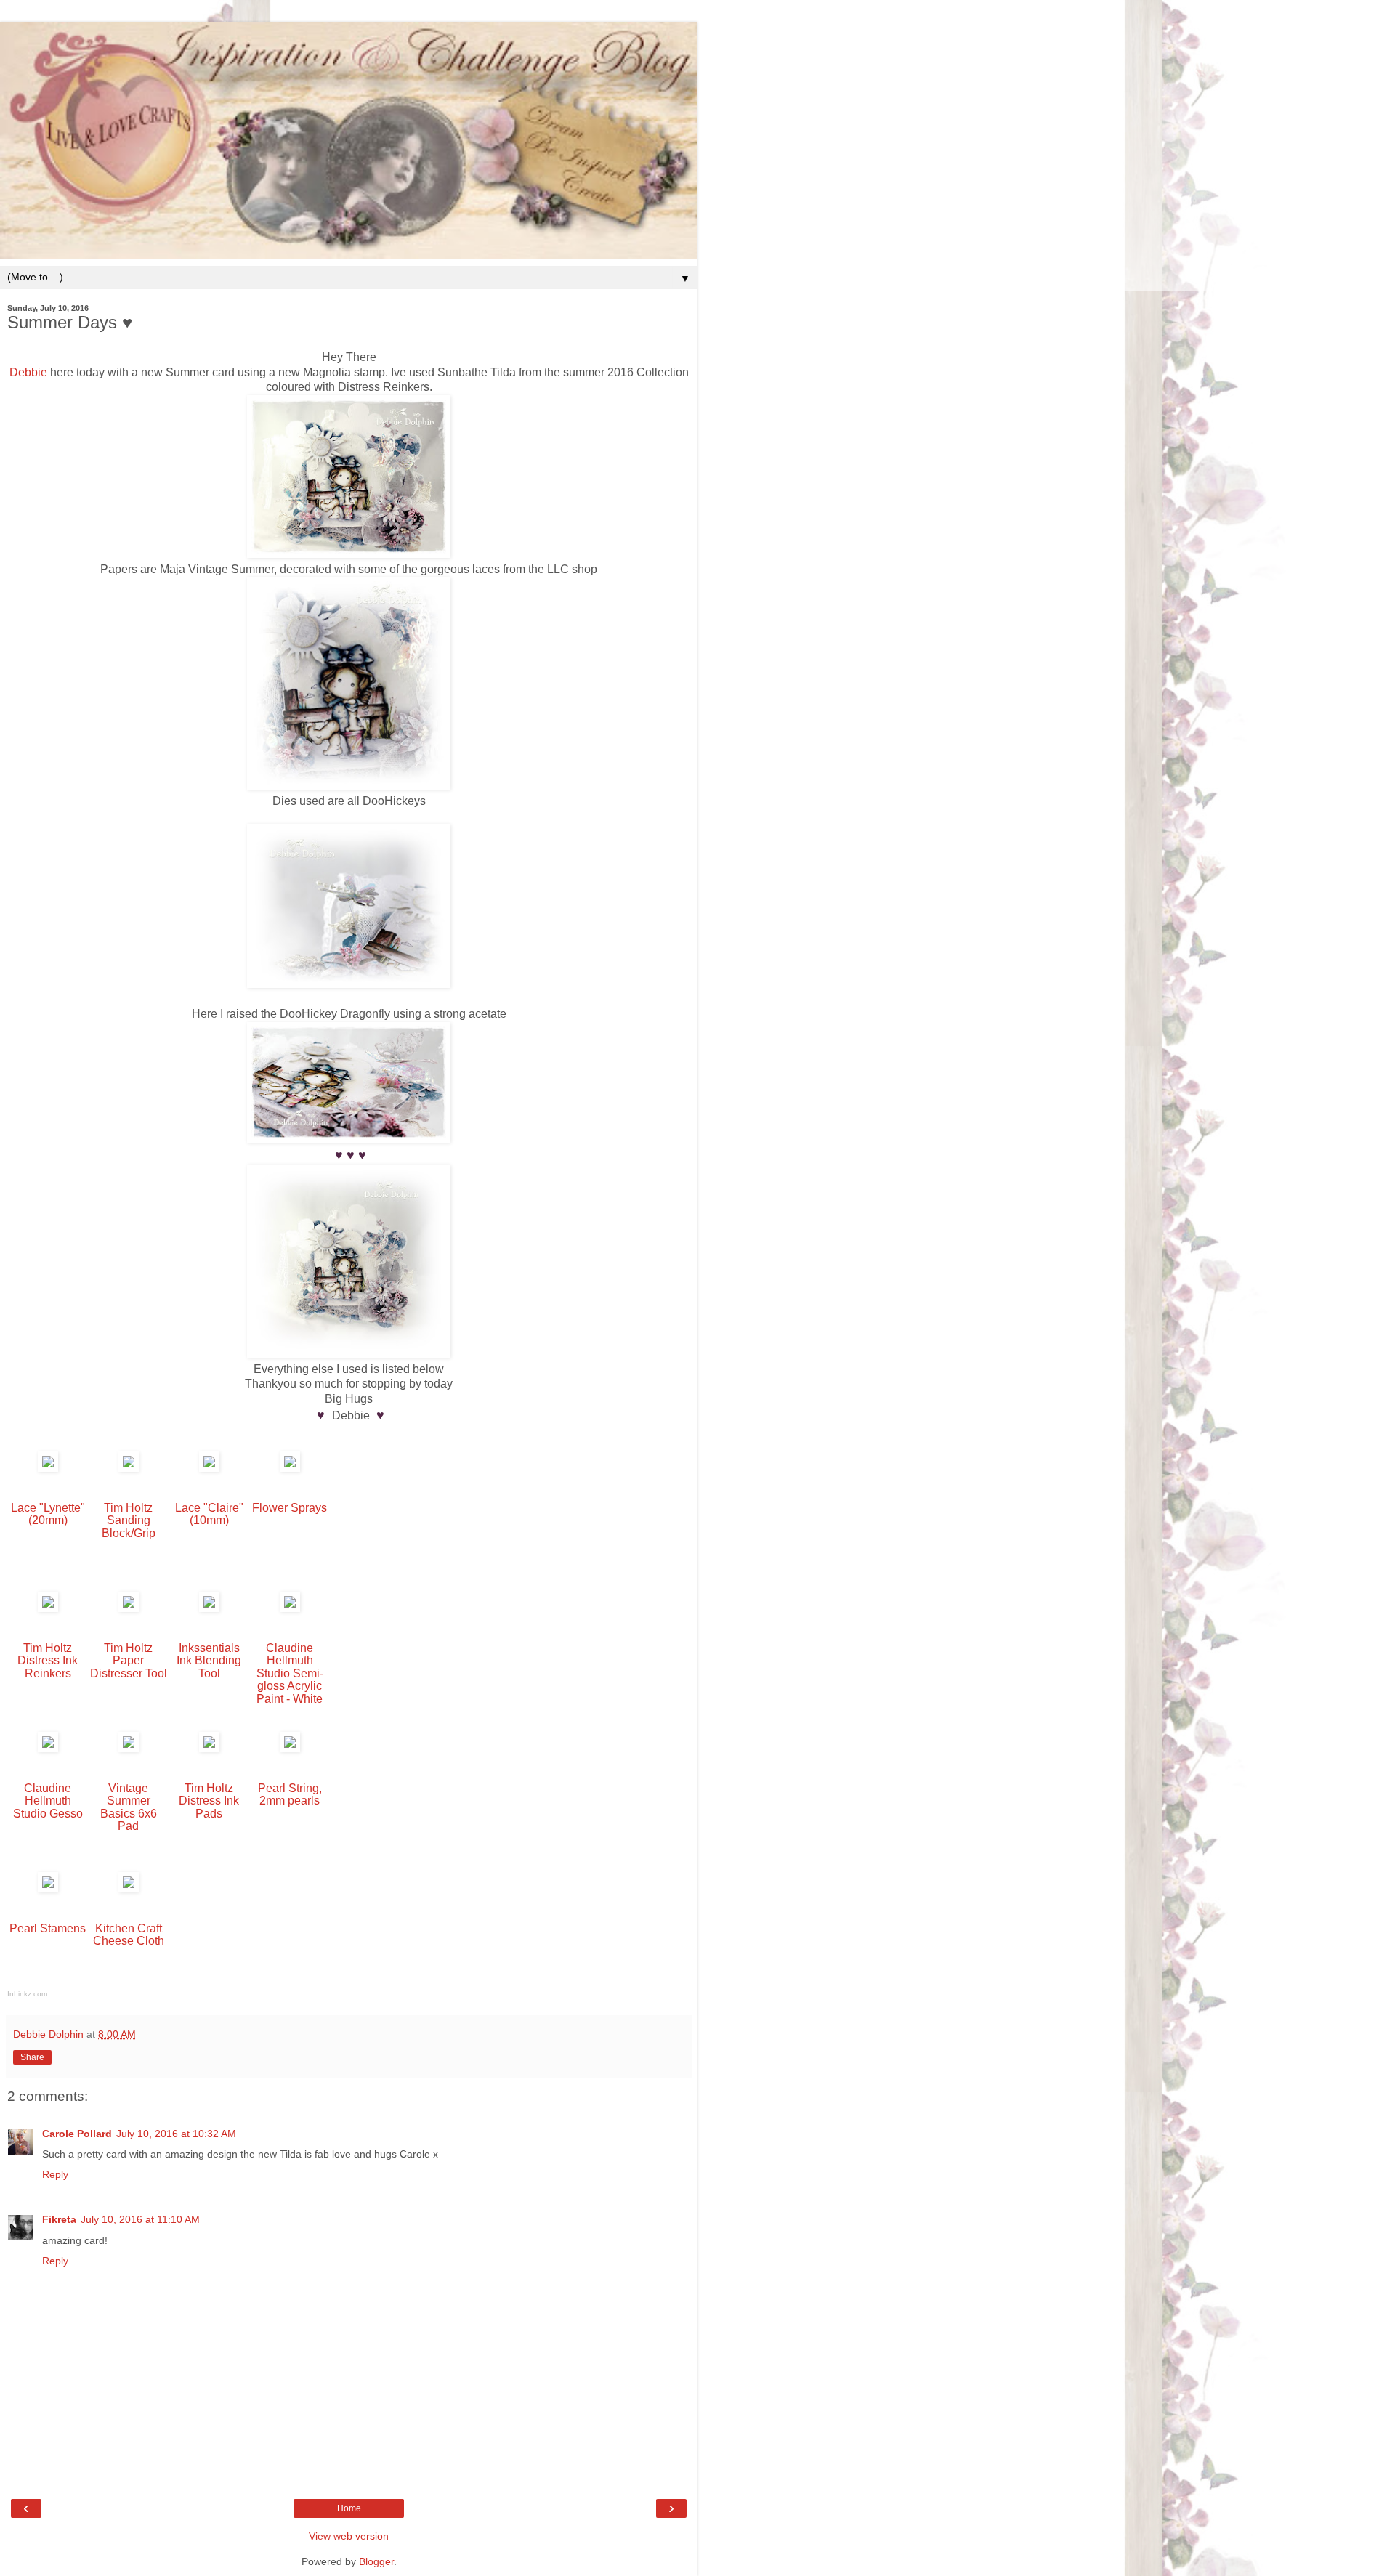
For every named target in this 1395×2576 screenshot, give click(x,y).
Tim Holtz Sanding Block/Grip (129, 1520)
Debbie (28, 372)
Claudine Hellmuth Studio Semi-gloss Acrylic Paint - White (290, 1673)
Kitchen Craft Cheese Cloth (129, 1935)
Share (32, 2057)
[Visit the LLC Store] (48, 1468)
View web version (349, 2536)
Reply (55, 2174)
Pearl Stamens (48, 1928)
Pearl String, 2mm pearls (290, 1794)
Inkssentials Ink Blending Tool (209, 1661)
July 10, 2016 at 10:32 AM (176, 2134)
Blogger (376, 2561)
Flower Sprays (290, 1508)
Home (349, 2508)
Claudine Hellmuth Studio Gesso (48, 1801)
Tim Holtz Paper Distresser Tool (129, 1661)
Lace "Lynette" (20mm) (48, 1514)
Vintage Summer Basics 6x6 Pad (129, 1807)
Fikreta (59, 2219)
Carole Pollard (77, 2134)
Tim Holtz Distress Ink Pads (209, 1801)
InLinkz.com (27, 1994)
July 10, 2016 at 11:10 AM (140, 2219)
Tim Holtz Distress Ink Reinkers (48, 1661)
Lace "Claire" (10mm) (209, 1514)
